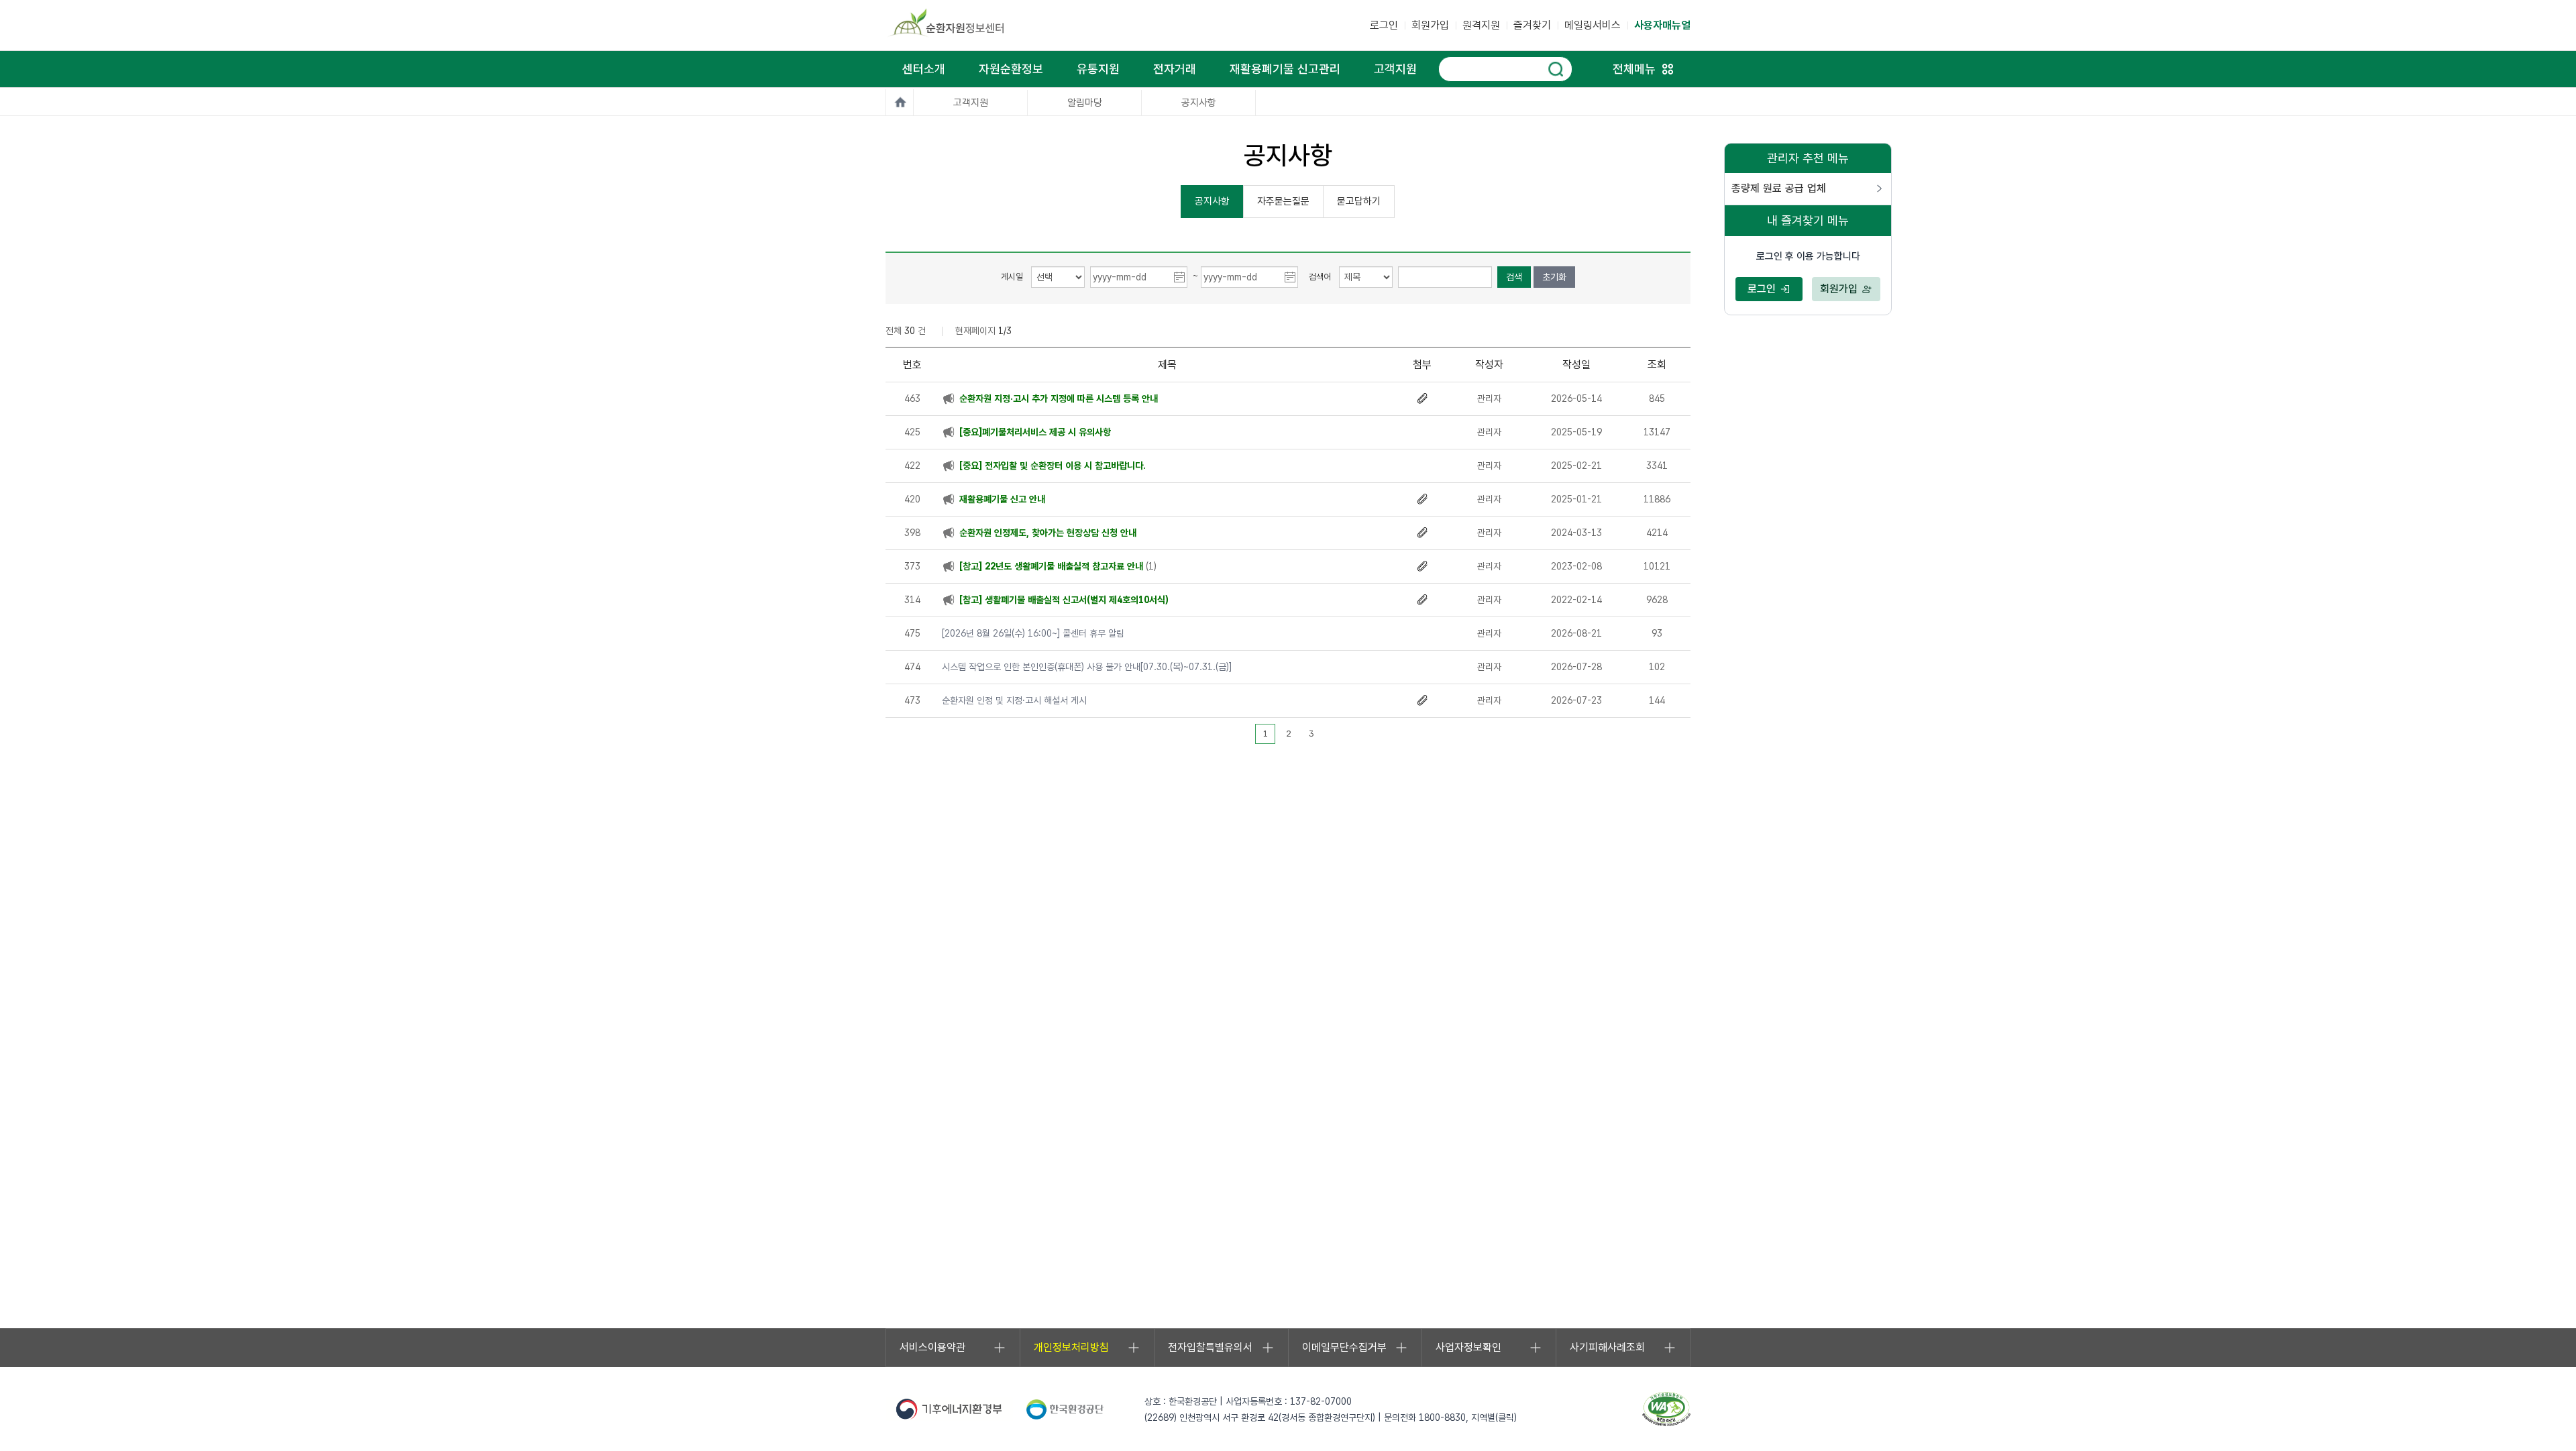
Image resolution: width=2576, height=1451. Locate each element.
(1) (1058, 566)
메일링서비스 (1593, 25)
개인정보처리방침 (1071, 1347)
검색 (1514, 277)
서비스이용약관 (932, 1347)
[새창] (1666, 1408)
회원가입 (1430, 25)
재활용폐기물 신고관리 (1285, 69)
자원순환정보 (1011, 69)
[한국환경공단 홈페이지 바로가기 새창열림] (1065, 1409)
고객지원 (1395, 69)
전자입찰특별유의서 (1210, 1347)
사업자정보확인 (1468, 1347)
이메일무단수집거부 (1344, 1347)
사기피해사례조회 (1607, 1347)
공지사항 (1212, 201)
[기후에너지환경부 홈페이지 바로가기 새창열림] (949, 1409)
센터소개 (924, 69)
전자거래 (1175, 69)
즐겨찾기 (1532, 25)
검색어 (1320, 277)
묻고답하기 (1359, 201)
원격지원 (1481, 25)
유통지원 (1098, 69)
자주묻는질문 (1283, 201)
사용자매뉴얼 (1662, 25)
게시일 (1012, 277)
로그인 (1384, 25)
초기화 (1554, 277)
